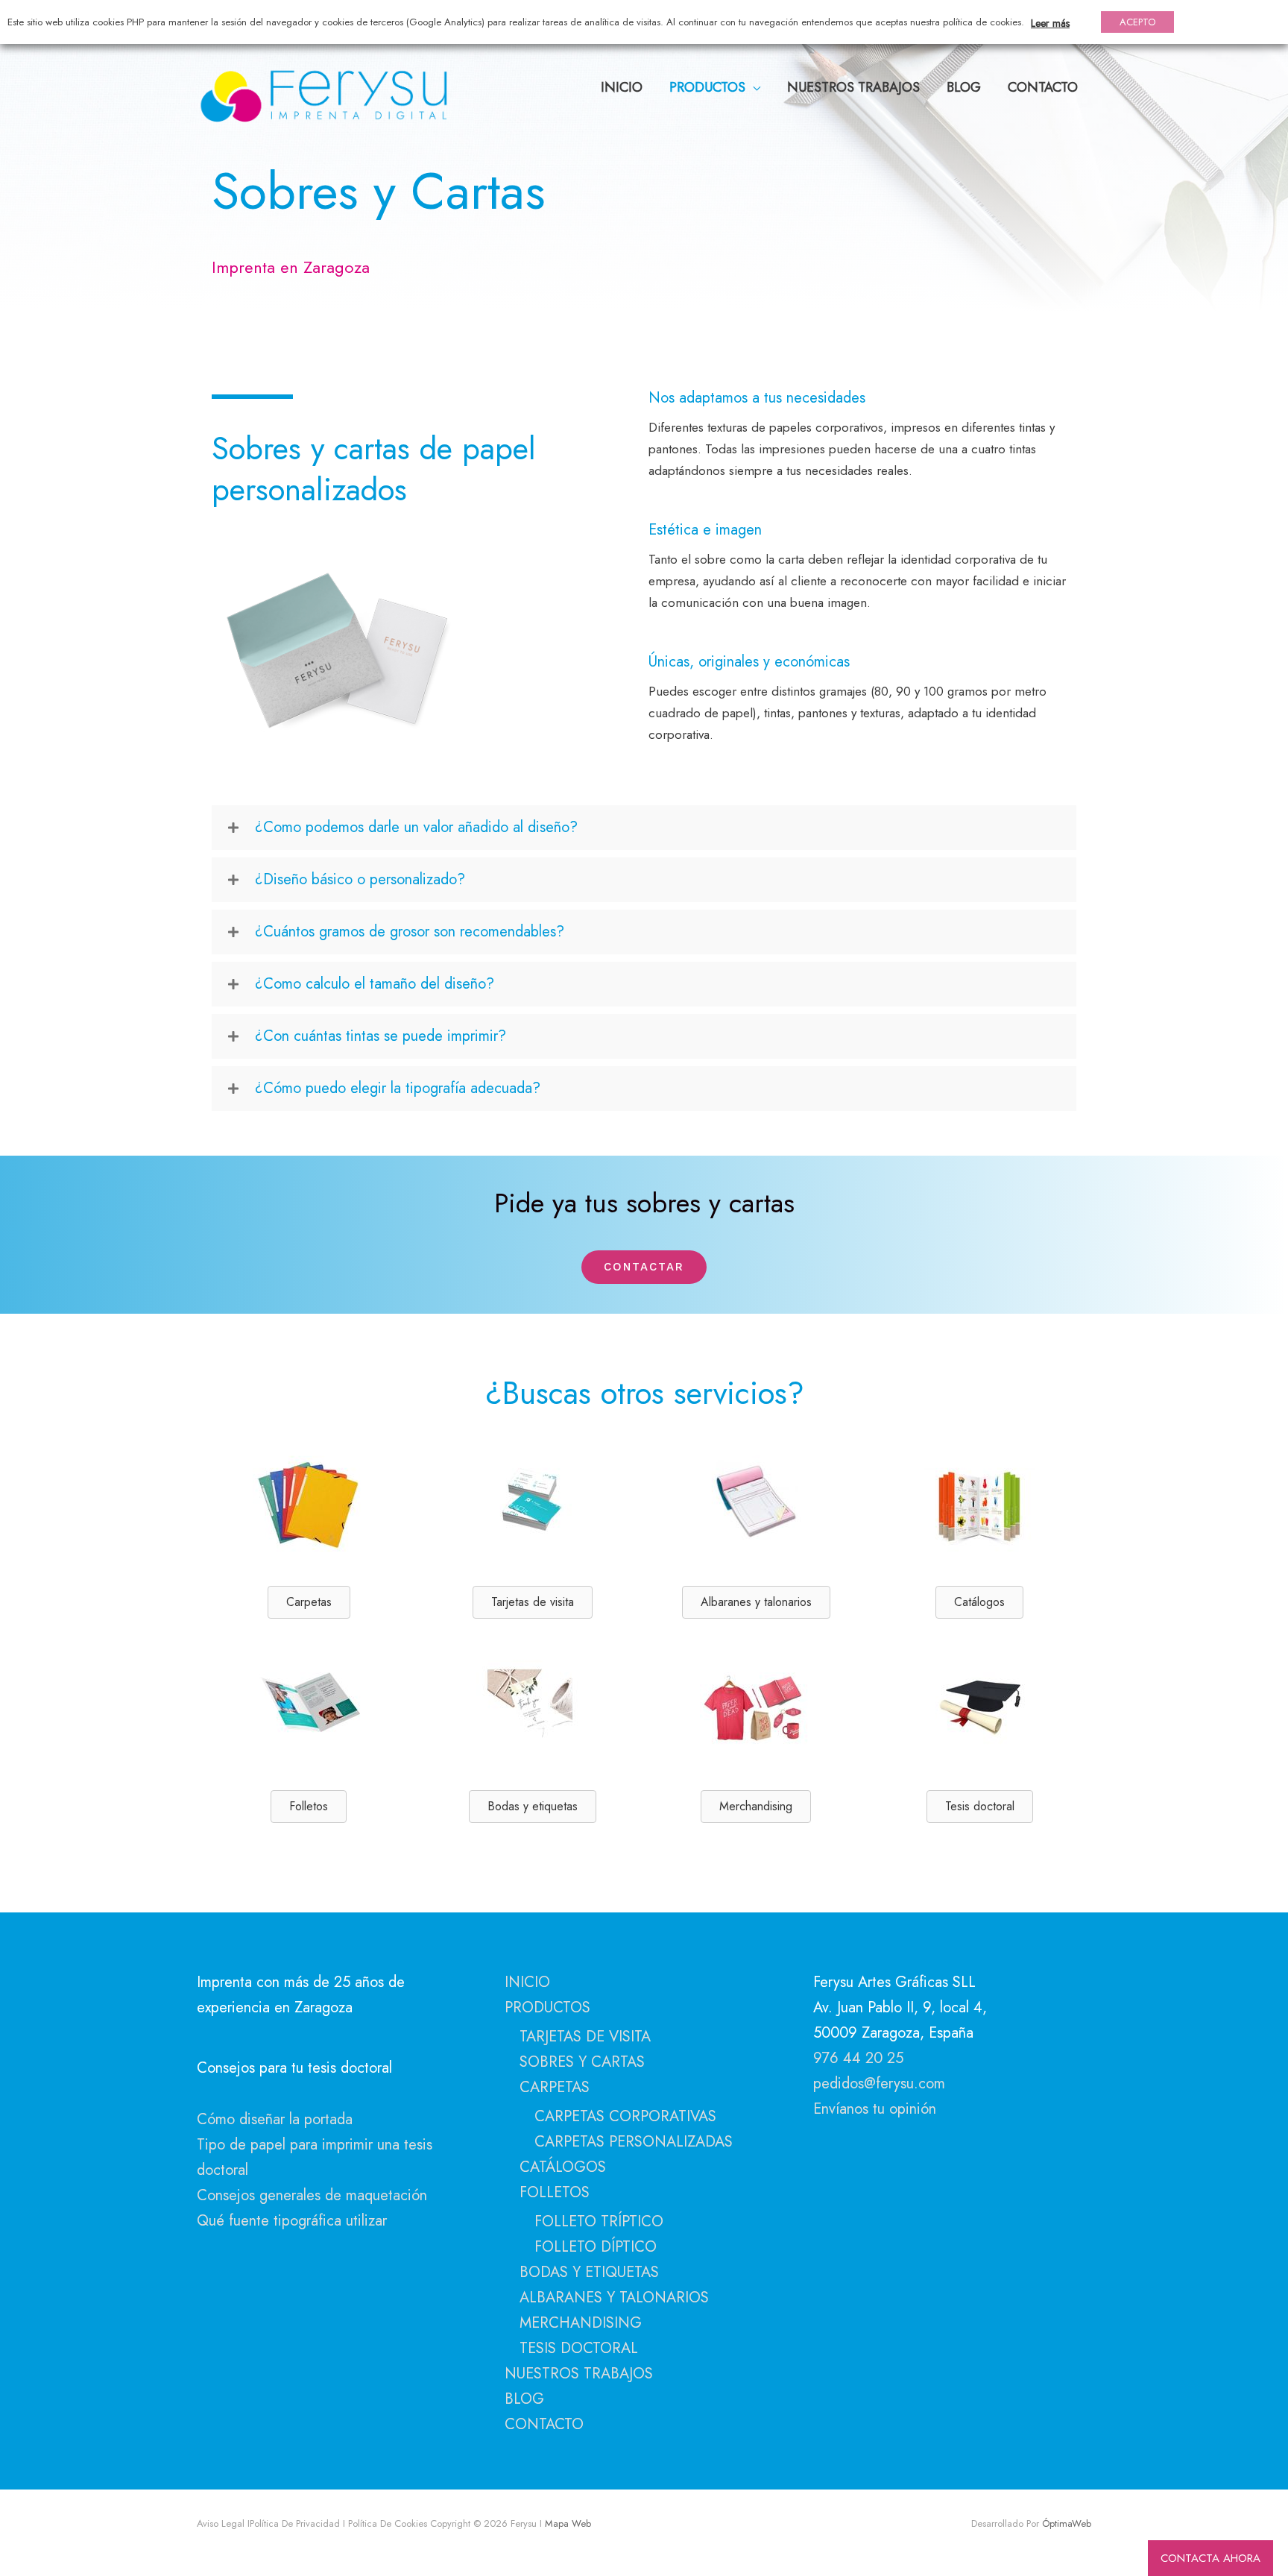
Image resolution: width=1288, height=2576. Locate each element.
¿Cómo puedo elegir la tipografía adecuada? (398, 1088)
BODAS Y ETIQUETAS (589, 2272)
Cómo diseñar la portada (275, 2119)
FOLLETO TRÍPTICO (599, 2221)
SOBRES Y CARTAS (582, 2062)
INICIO (527, 1982)
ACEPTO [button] (1137, 22)
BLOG (524, 2399)
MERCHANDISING (581, 2323)
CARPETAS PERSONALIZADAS (634, 2142)
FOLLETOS (555, 2192)
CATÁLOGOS (563, 2167)
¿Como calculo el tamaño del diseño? (375, 984)
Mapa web (566, 2523)
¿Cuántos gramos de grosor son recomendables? (410, 932)
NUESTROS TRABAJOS (579, 2374)
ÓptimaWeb (1067, 2523)
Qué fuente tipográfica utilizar (292, 2221)
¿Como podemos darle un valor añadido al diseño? (416, 827)
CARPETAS (555, 2087)
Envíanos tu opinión (875, 2109)
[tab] (644, 828)
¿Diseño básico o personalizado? (360, 879)
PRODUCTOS (547, 2007)
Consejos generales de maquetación (312, 2195)
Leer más (1050, 23)
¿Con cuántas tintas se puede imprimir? (381, 1036)
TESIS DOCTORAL (579, 2348)
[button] (644, 1267)
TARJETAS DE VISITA (585, 2037)
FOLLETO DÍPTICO (596, 2247)
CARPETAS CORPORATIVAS (625, 2116)
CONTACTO (544, 2424)
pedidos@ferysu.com (879, 2084)
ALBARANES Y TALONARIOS (614, 2298)
